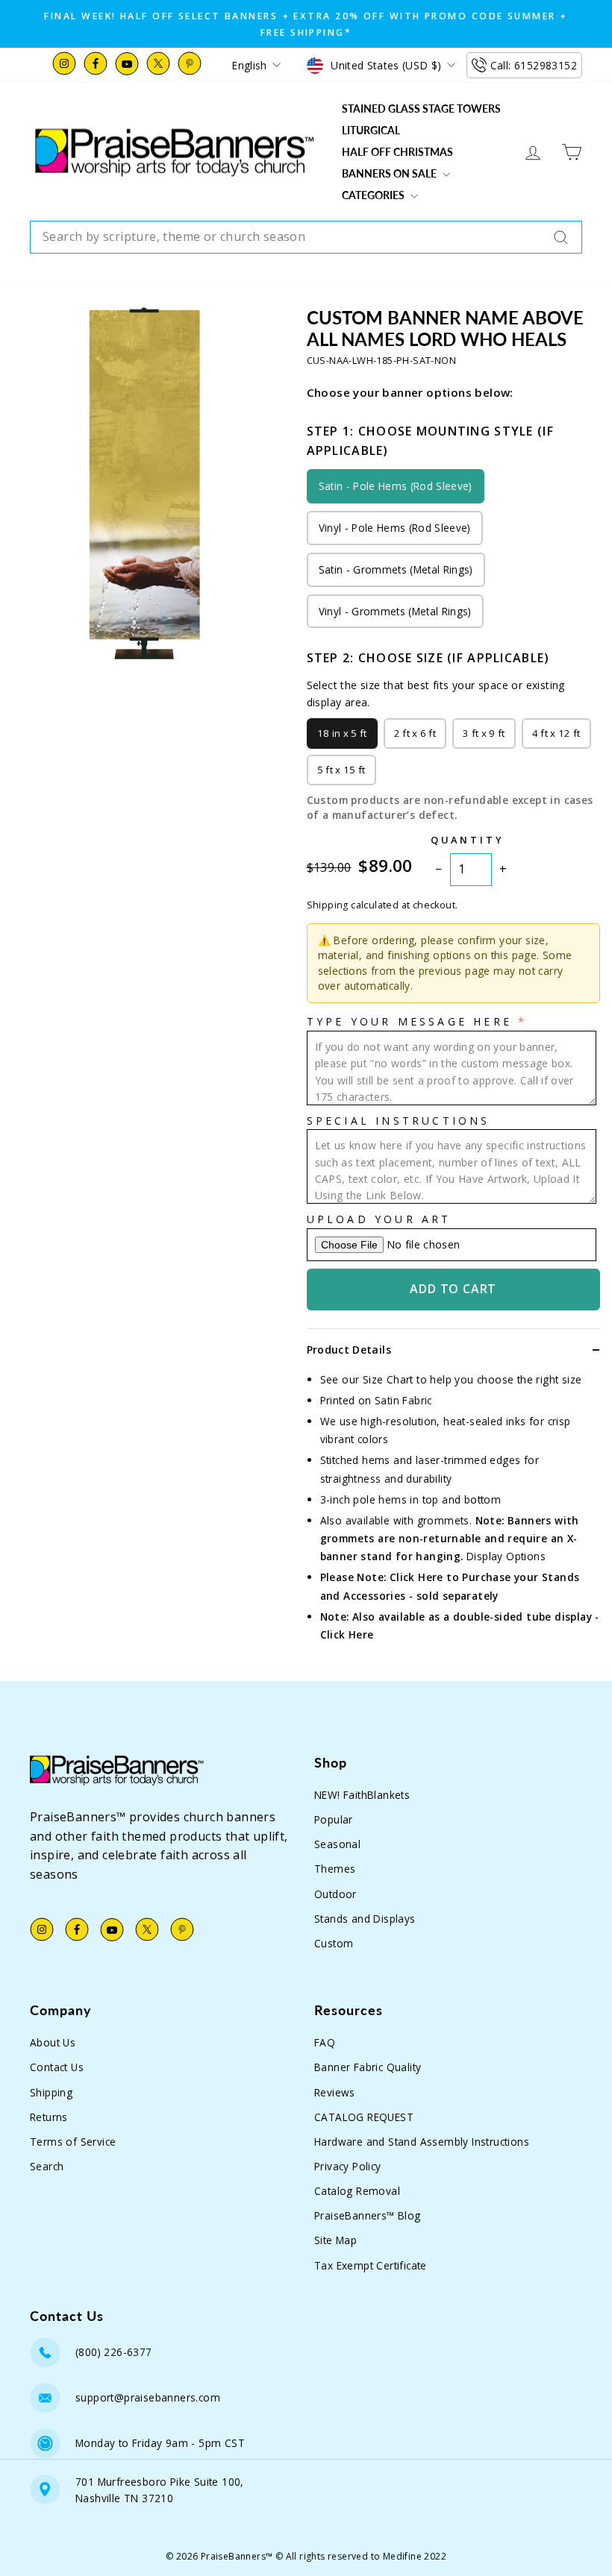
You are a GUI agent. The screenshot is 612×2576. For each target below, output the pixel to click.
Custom (334, 1943)
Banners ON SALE (390, 173)
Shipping (51, 2092)
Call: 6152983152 (534, 65)
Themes (335, 1869)
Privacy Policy (348, 2166)
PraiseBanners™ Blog (368, 2215)
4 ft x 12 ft (556, 733)
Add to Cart (453, 1289)
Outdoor (335, 1894)
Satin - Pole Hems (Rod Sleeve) (396, 486)
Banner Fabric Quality (368, 2067)
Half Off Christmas (397, 152)
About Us (53, 2042)
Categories (374, 195)
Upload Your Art (379, 1219)
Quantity (468, 840)
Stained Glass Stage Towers (421, 109)
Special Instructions (399, 1121)
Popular (334, 1819)
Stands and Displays (365, 1919)
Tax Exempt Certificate (371, 2265)
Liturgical (371, 130)
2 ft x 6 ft (415, 733)
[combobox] (306, 237)
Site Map (335, 2240)
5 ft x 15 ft (341, 770)
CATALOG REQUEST (364, 2117)
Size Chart (388, 1379)
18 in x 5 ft (342, 733)
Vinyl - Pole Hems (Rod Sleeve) (395, 528)
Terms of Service (73, 2142)
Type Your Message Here (409, 1021)
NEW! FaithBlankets (362, 1795)
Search (47, 2166)
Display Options (506, 1556)
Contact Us (57, 2067)
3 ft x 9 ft (484, 733)
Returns (49, 2117)
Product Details (349, 1350)
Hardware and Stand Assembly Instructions (422, 2142)
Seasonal (337, 1844)
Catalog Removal (357, 2191)
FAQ (325, 2042)
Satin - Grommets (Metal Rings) (396, 569)
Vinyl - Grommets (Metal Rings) (395, 611)
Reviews (335, 2092)
